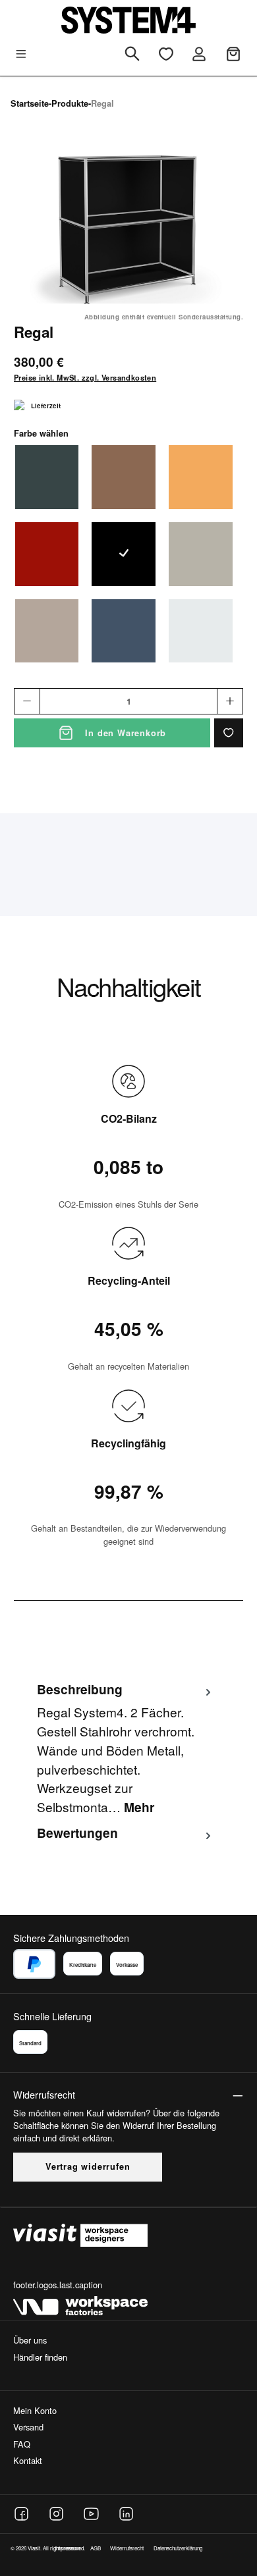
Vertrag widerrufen (88, 2166)
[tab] (125, 1748)
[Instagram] (56, 2514)
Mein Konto (35, 2410)
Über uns (30, 2340)
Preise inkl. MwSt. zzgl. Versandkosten (85, 377)
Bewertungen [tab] (77, 1833)
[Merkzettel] (166, 54)
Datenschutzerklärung (178, 2548)
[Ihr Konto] (199, 54)
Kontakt (28, 2460)
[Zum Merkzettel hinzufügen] (229, 733)
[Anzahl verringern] (27, 701)
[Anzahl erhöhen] (230, 701)
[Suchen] (132, 55)
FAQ (22, 2444)
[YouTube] (91, 2514)
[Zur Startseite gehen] (128, 20)
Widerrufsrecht (127, 2548)
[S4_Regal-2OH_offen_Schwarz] (128, 229)
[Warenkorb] (233, 54)
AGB (96, 2548)
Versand (28, 2427)
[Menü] (21, 54)
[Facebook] (21, 2514)
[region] (128, 229)
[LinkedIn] (126, 2514)
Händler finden (40, 2357)
